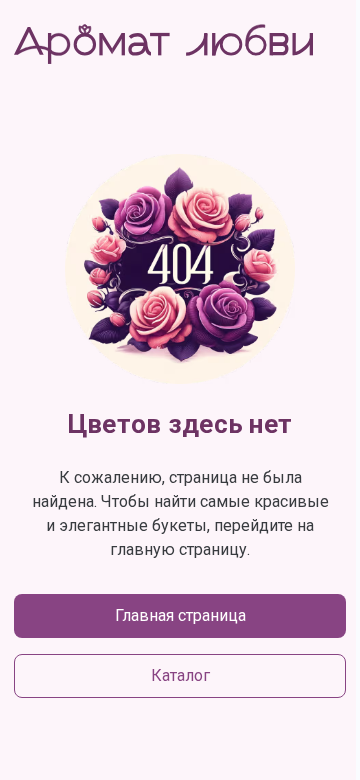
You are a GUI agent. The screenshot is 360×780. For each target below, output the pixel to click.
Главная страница (180, 615)
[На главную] (163, 44)
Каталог (180, 675)
